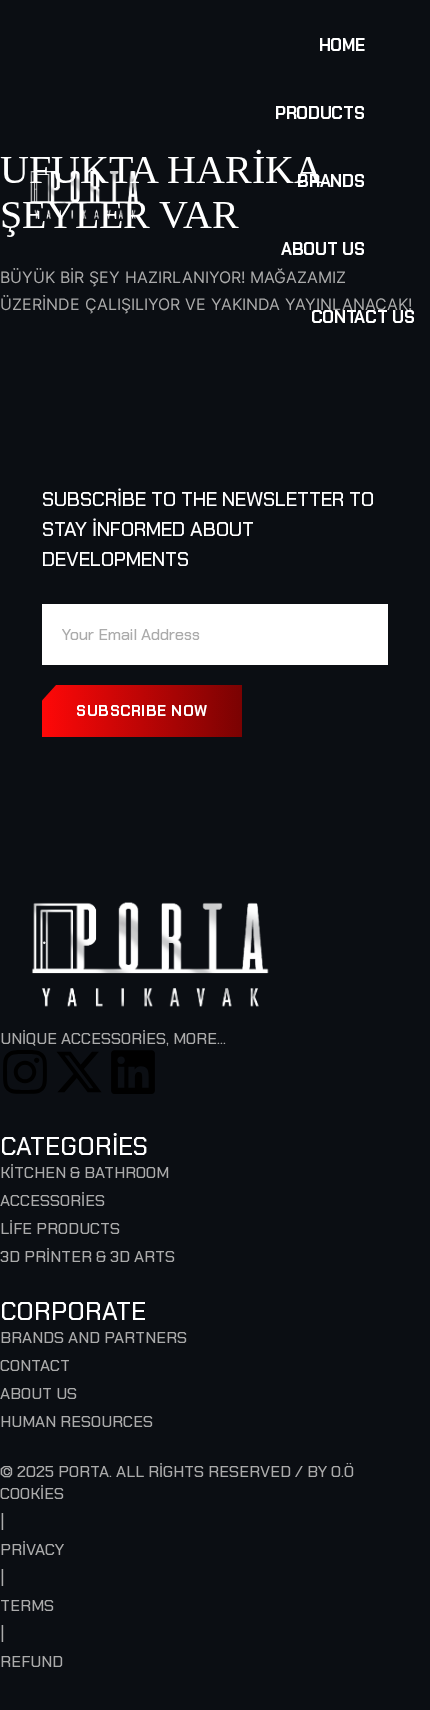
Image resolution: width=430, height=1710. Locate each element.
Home (342, 45)
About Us (322, 249)
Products (319, 113)
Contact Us (363, 317)
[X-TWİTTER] (79, 1072)
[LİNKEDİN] (133, 1072)
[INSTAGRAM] (25, 1072)
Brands (330, 181)
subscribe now (142, 711)
